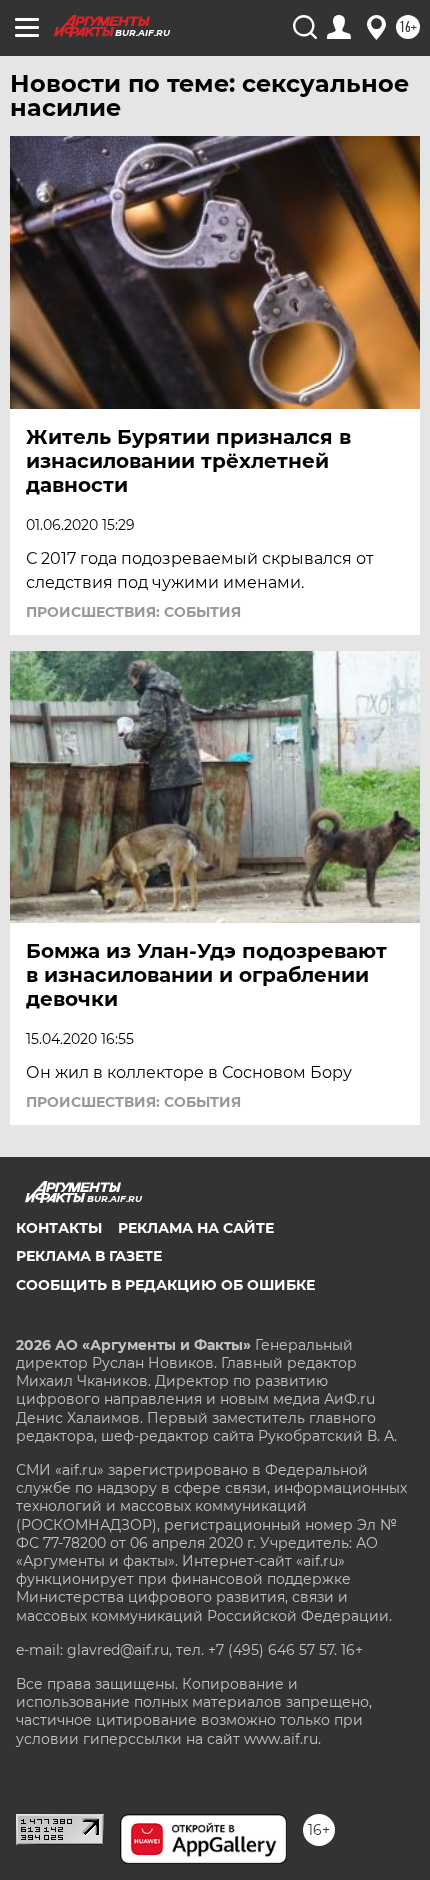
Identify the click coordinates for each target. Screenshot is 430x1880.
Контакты (59, 1228)
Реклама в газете (89, 1256)
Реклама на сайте (196, 1228)
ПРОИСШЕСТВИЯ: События (133, 612)
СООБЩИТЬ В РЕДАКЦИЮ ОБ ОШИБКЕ (165, 1285)
